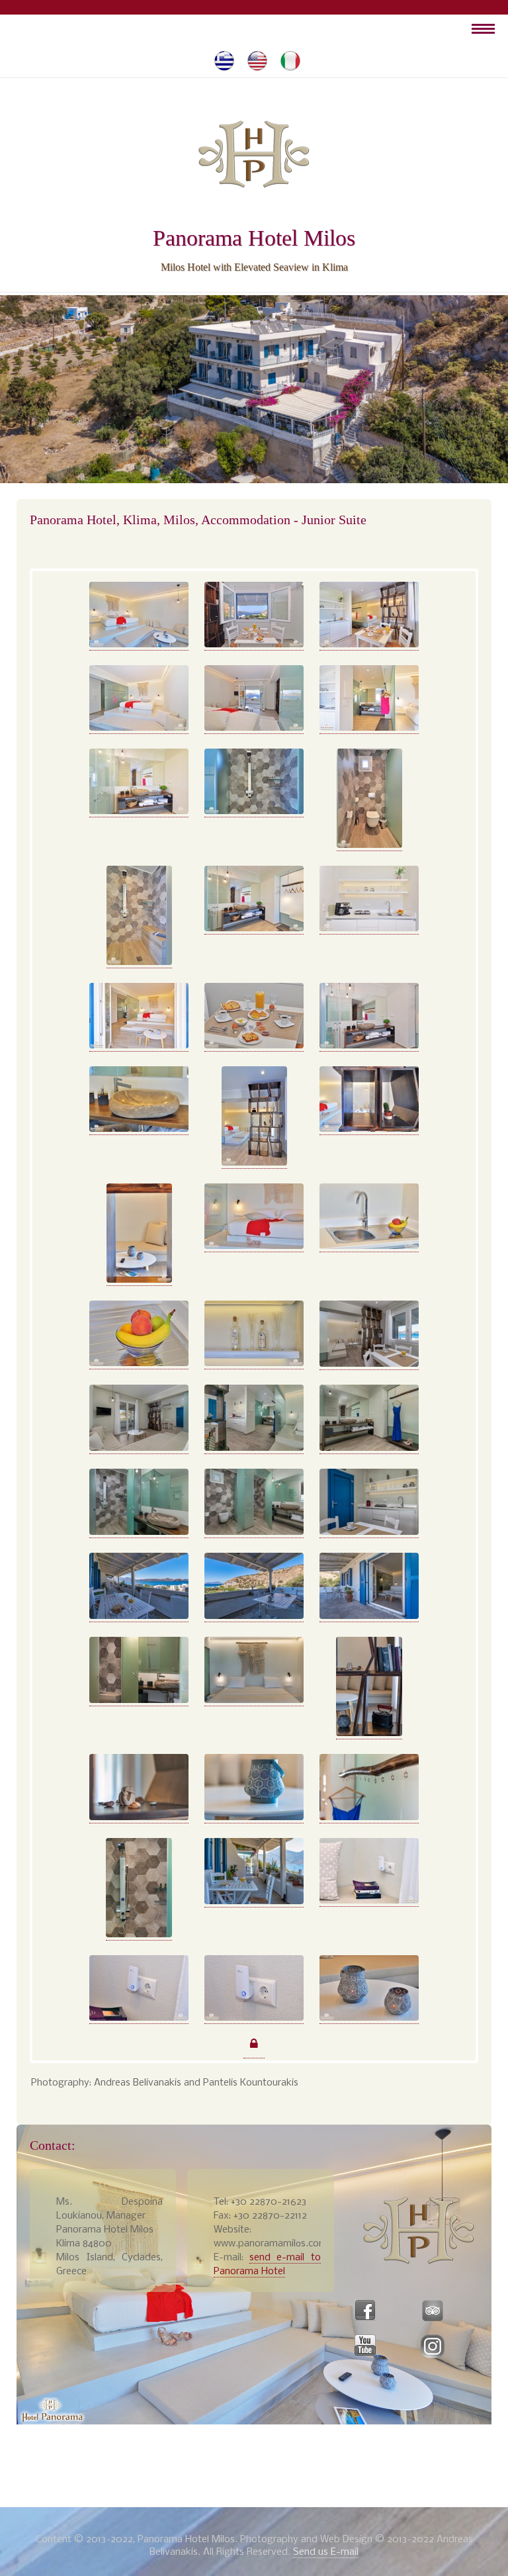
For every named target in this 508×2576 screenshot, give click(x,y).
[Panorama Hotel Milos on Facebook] (365, 2311)
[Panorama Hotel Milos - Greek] (224, 61)
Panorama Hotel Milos (254, 238)
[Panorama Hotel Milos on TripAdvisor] (433, 2311)
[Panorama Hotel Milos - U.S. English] (257, 61)
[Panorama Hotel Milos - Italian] (290, 61)
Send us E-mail (326, 2552)
